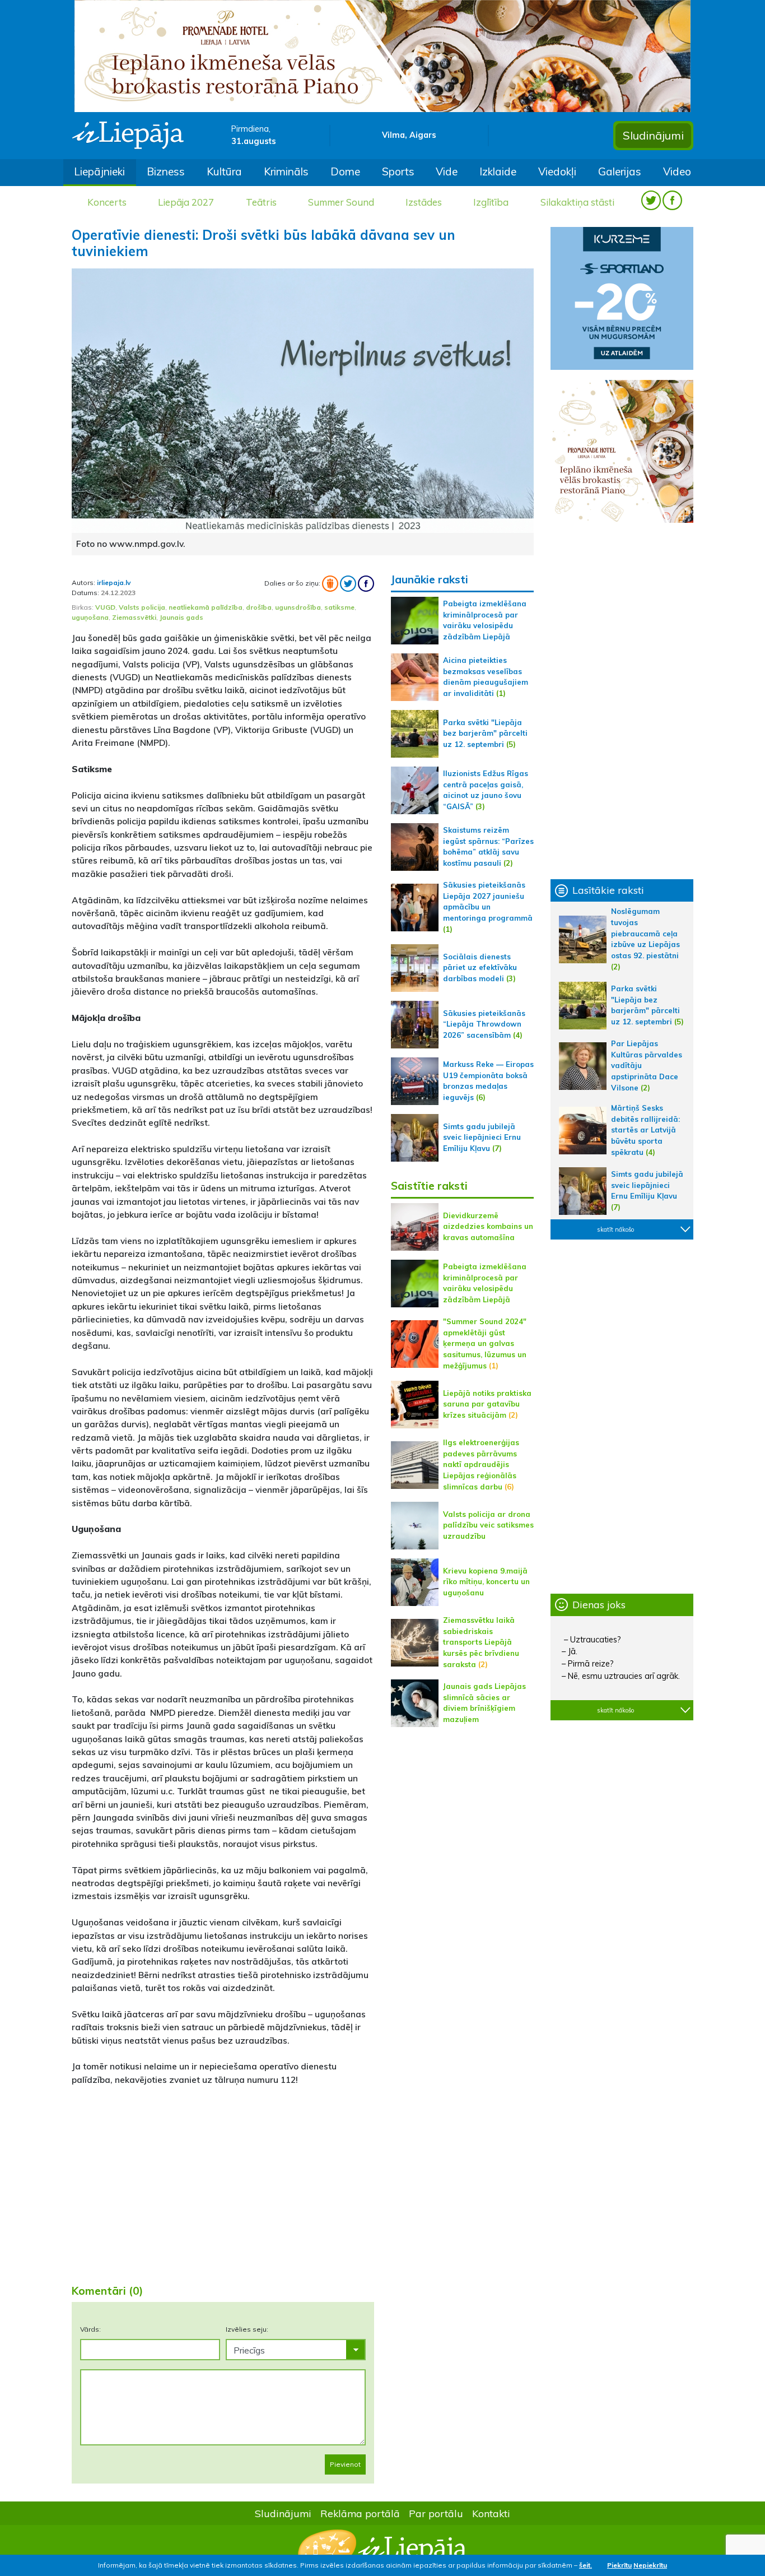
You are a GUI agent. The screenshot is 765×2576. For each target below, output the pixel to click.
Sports (398, 171)
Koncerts (107, 202)
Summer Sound (341, 202)
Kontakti (491, 2513)
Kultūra (224, 171)
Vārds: (90, 2329)
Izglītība (491, 202)
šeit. (586, 2565)
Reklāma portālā (360, 2513)
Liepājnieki (99, 171)
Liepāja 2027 (186, 202)
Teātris (261, 202)
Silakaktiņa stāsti (577, 202)
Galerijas (620, 171)
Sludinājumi (653, 135)
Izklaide (498, 171)
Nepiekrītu (650, 2565)
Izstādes (424, 202)
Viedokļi (557, 171)
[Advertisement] (223, 2187)
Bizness (166, 171)
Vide (447, 171)
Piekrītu (619, 2565)
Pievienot (345, 2464)
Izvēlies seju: (247, 2329)
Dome (345, 171)
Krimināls (286, 171)
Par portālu (436, 2513)
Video (677, 171)
